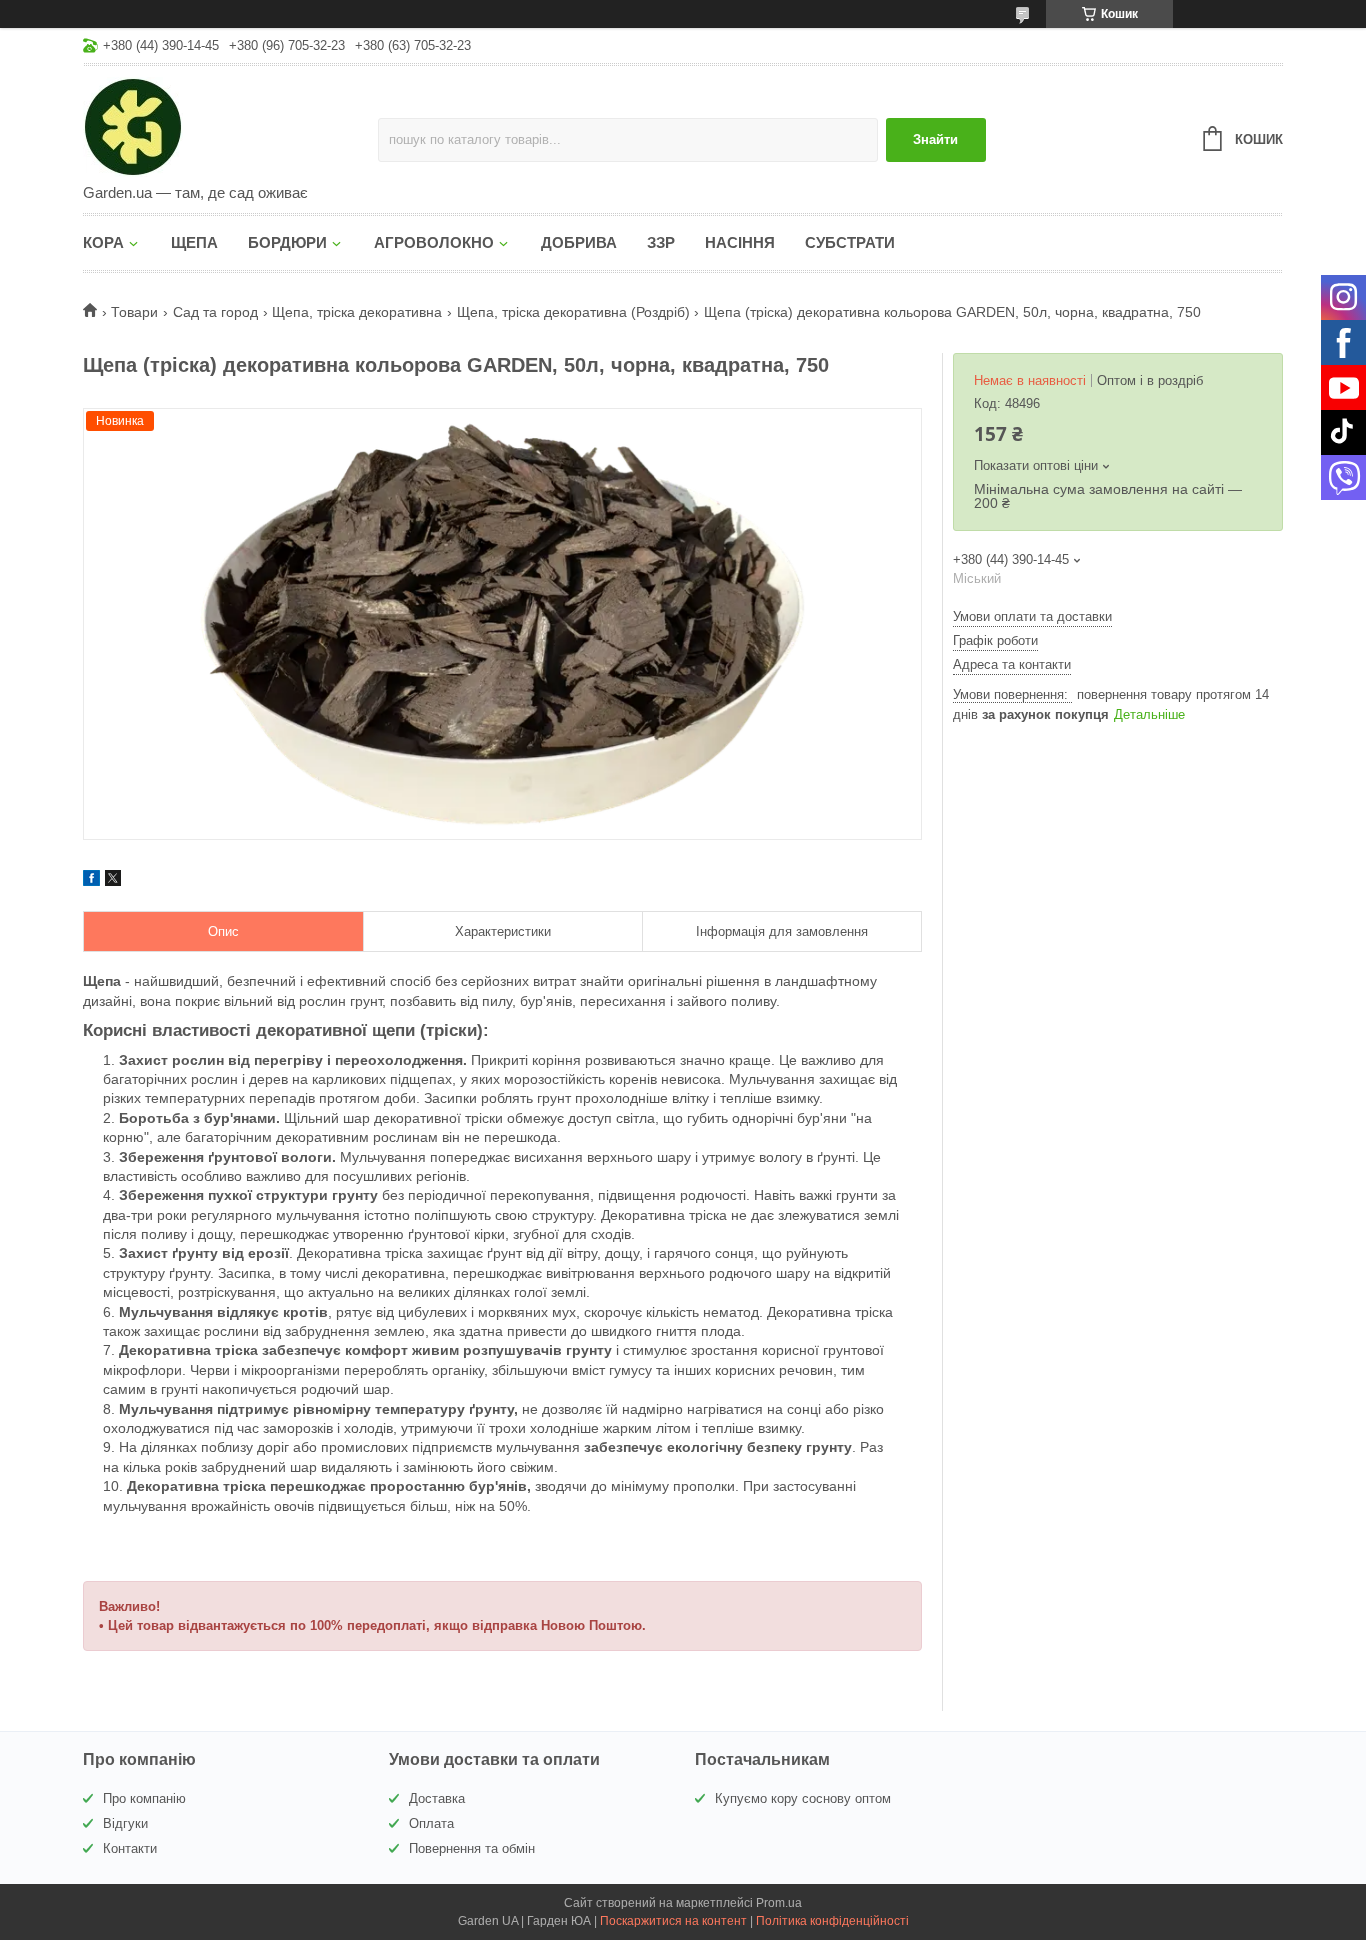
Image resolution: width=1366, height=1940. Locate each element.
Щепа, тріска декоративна (357, 312)
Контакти (130, 1848)
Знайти (935, 139)
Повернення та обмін (472, 1848)
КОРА (103, 242)
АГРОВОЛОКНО (434, 242)
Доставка (437, 1798)
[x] (113, 881)
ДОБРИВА (579, 242)
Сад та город (215, 312)
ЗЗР (661, 242)
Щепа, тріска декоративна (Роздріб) (573, 312)
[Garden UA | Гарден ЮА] (230, 126)
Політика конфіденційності (832, 1921)
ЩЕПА (194, 242)
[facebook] (91, 881)
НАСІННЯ (740, 242)
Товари (134, 312)
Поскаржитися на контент (673, 1921)
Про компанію (144, 1798)
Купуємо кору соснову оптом (803, 1798)
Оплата (431, 1823)
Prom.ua (779, 1903)
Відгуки (125, 1823)
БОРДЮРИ (287, 242)
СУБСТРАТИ (850, 242)
